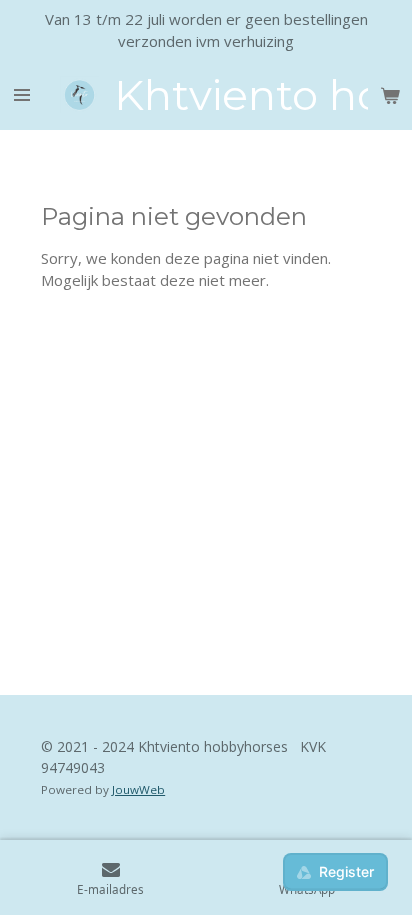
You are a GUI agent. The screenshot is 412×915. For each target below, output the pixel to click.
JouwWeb (138, 789)
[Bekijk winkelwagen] (390, 95)
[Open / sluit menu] (22, 95)
